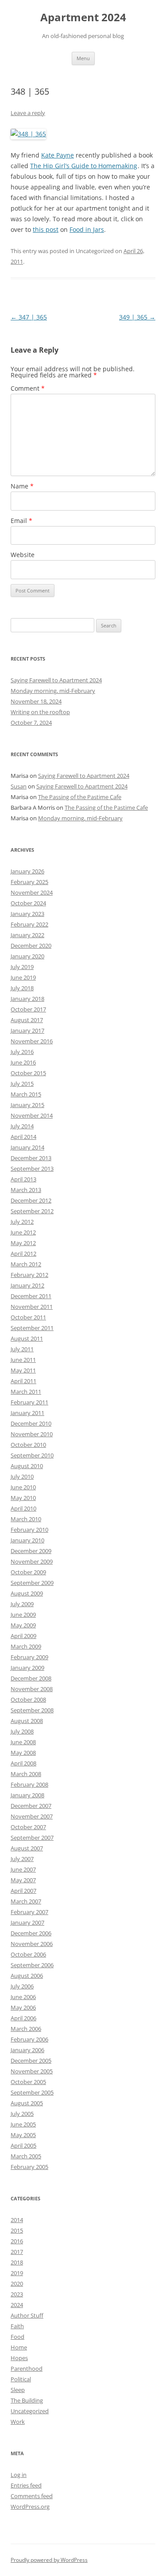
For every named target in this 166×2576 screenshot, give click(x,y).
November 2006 (32, 1944)
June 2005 (23, 2124)
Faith (17, 2326)
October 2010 (28, 1445)
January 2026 (27, 871)
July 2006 (22, 1986)
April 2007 (23, 1891)
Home (19, 2347)
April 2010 (23, 1508)
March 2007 (26, 1901)
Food (17, 2337)
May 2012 (23, 1243)
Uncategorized (30, 2411)
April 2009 (23, 1636)
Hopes (19, 2358)
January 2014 (27, 1147)
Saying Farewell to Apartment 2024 (56, 680)
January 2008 (27, 1795)
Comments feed (32, 2496)
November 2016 (32, 1041)
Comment (28, 388)
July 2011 (22, 1349)
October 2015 (28, 1073)
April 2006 (23, 2018)
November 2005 (32, 2071)
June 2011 (23, 1360)
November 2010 (32, 1434)
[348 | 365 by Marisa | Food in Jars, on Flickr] (28, 134)
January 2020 (27, 956)
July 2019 (22, 967)
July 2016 (22, 1052)
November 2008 (32, 1689)
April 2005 (23, 2145)
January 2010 (27, 1540)
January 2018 (27, 999)
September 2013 (32, 1169)
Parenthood (27, 2368)
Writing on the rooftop (40, 712)
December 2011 (31, 1296)
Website (23, 555)
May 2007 (23, 1880)
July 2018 (22, 988)
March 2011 (26, 1392)
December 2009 (31, 1551)
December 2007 (31, 1806)
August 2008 (27, 1721)
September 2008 (32, 1710)
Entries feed (26, 2485)
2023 (17, 2294)
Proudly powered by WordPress (49, 2560)
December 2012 (31, 1200)
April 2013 (23, 1179)
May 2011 (23, 1370)
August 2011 (27, 1338)
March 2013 (26, 1190)
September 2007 (32, 1838)
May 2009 (23, 1625)
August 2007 (27, 1848)
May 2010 (23, 1498)
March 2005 (26, 2156)
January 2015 (27, 1105)
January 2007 (27, 1922)
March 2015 (26, 1094)
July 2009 (22, 1604)
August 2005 (27, 2103)
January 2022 (27, 935)
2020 (17, 2284)
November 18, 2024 (36, 701)
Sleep (18, 2390)
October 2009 (28, 1572)
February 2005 (29, 2167)
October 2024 (28, 903)
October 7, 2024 (31, 723)
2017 (17, 2252)
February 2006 (29, 2039)
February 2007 (29, 1912)
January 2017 (27, 1030)
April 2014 (23, 1137)
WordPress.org (30, 2507)
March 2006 (26, 2029)
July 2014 (22, 1126)
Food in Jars (87, 229)
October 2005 (28, 2082)
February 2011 (29, 1402)
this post (46, 229)
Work (18, 2422)
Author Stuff (27, 2315)
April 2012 (23, 1253)
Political (21, 2379)
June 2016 (23, 1062)
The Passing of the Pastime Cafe (80, 797)
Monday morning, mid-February (53, 691)
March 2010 (26, 1519)
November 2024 (32, 892)
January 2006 (27, 2050)
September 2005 (32, 2092)
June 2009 (23, 1615)
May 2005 (23, 2135)
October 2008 (28, 1699)
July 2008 (22, 1731)
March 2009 (26, 1646)
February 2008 (29, 1784)
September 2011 (32, 1328)
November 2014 (32, 1115)
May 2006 (23, 2007)
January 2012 (27, 1285)
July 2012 (22, 1222)
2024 (17, 2305)
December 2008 (31, 1678)
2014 (17, 2220)
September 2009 (32, 1583)
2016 (17, 2241)
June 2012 (23, 1232)
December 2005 (31, 2061)
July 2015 (22, 1084)
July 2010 (22, 1476)
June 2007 (23, 1869)
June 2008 (23, 1742)
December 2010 (31, 1423)
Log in (19, 2475)
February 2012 (29, 1275)
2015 (17, 2230)
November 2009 (32, 1561)
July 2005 (22, 2114)
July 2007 (22, 1859)
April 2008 (23, 1763)
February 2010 (29, 1530)
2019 (17, 2273)
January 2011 (27, 1413)
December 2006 (31, 1933)
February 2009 (29, 1657)
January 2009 (27, 1668)
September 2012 (32, 1211)
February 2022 (29, 924)
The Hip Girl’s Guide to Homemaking (84, 166)
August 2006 (27, 1976)
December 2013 (31, 1158)
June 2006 (23, 1997)
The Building (27, 2400)
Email (21, 521)
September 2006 (32, 1965)
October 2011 (28, 1317)
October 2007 (28, 1827)
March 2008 (26, 1774)
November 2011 (32, 1307)
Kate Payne (58, 155)
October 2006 (28, 1954)
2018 (17, 2262)
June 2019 (23, 977)
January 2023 (27, 914)
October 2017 (28, 1009)
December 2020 (31, 946)
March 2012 (26, 1264)
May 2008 (23, 1753)
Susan (19, 786)
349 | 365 (137, 317)
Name (22, 486)
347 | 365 (29, 317)
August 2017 (27, 1020)
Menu (83, 58)
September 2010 (32, 1455)
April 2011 (23, 1381)
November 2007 (32, 1816)
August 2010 (27, 1466)
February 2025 (29, 882)
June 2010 (23, 1487)
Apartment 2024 (83, 17)
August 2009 (27, 1593)
